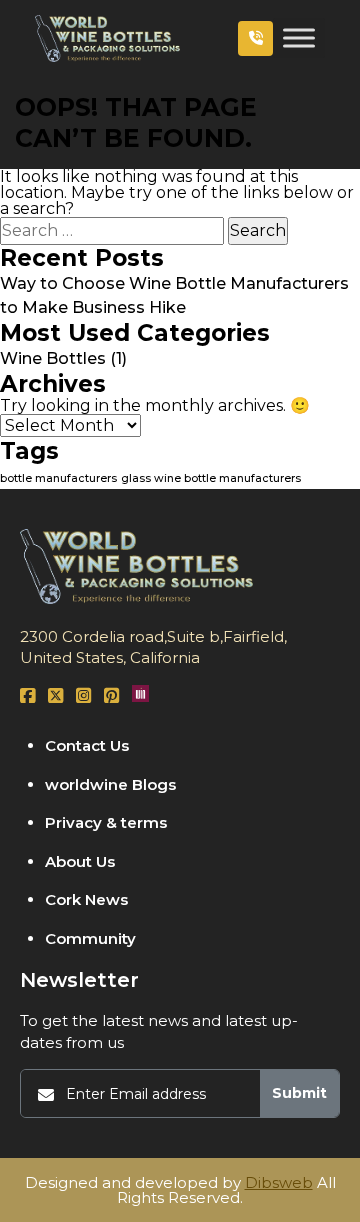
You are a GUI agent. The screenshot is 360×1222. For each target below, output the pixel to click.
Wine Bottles (53, 358)
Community (90, 938)
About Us (80, 861)
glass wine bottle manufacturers (211, 478)
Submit (299, 1093)
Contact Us (87, 745)
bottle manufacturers (58, 478)
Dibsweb (279, 1182)
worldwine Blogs (110, 784)
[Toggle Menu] (299, 38)
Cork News (86, 899)
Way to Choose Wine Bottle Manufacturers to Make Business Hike (174, 295)
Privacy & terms (106, 822)
